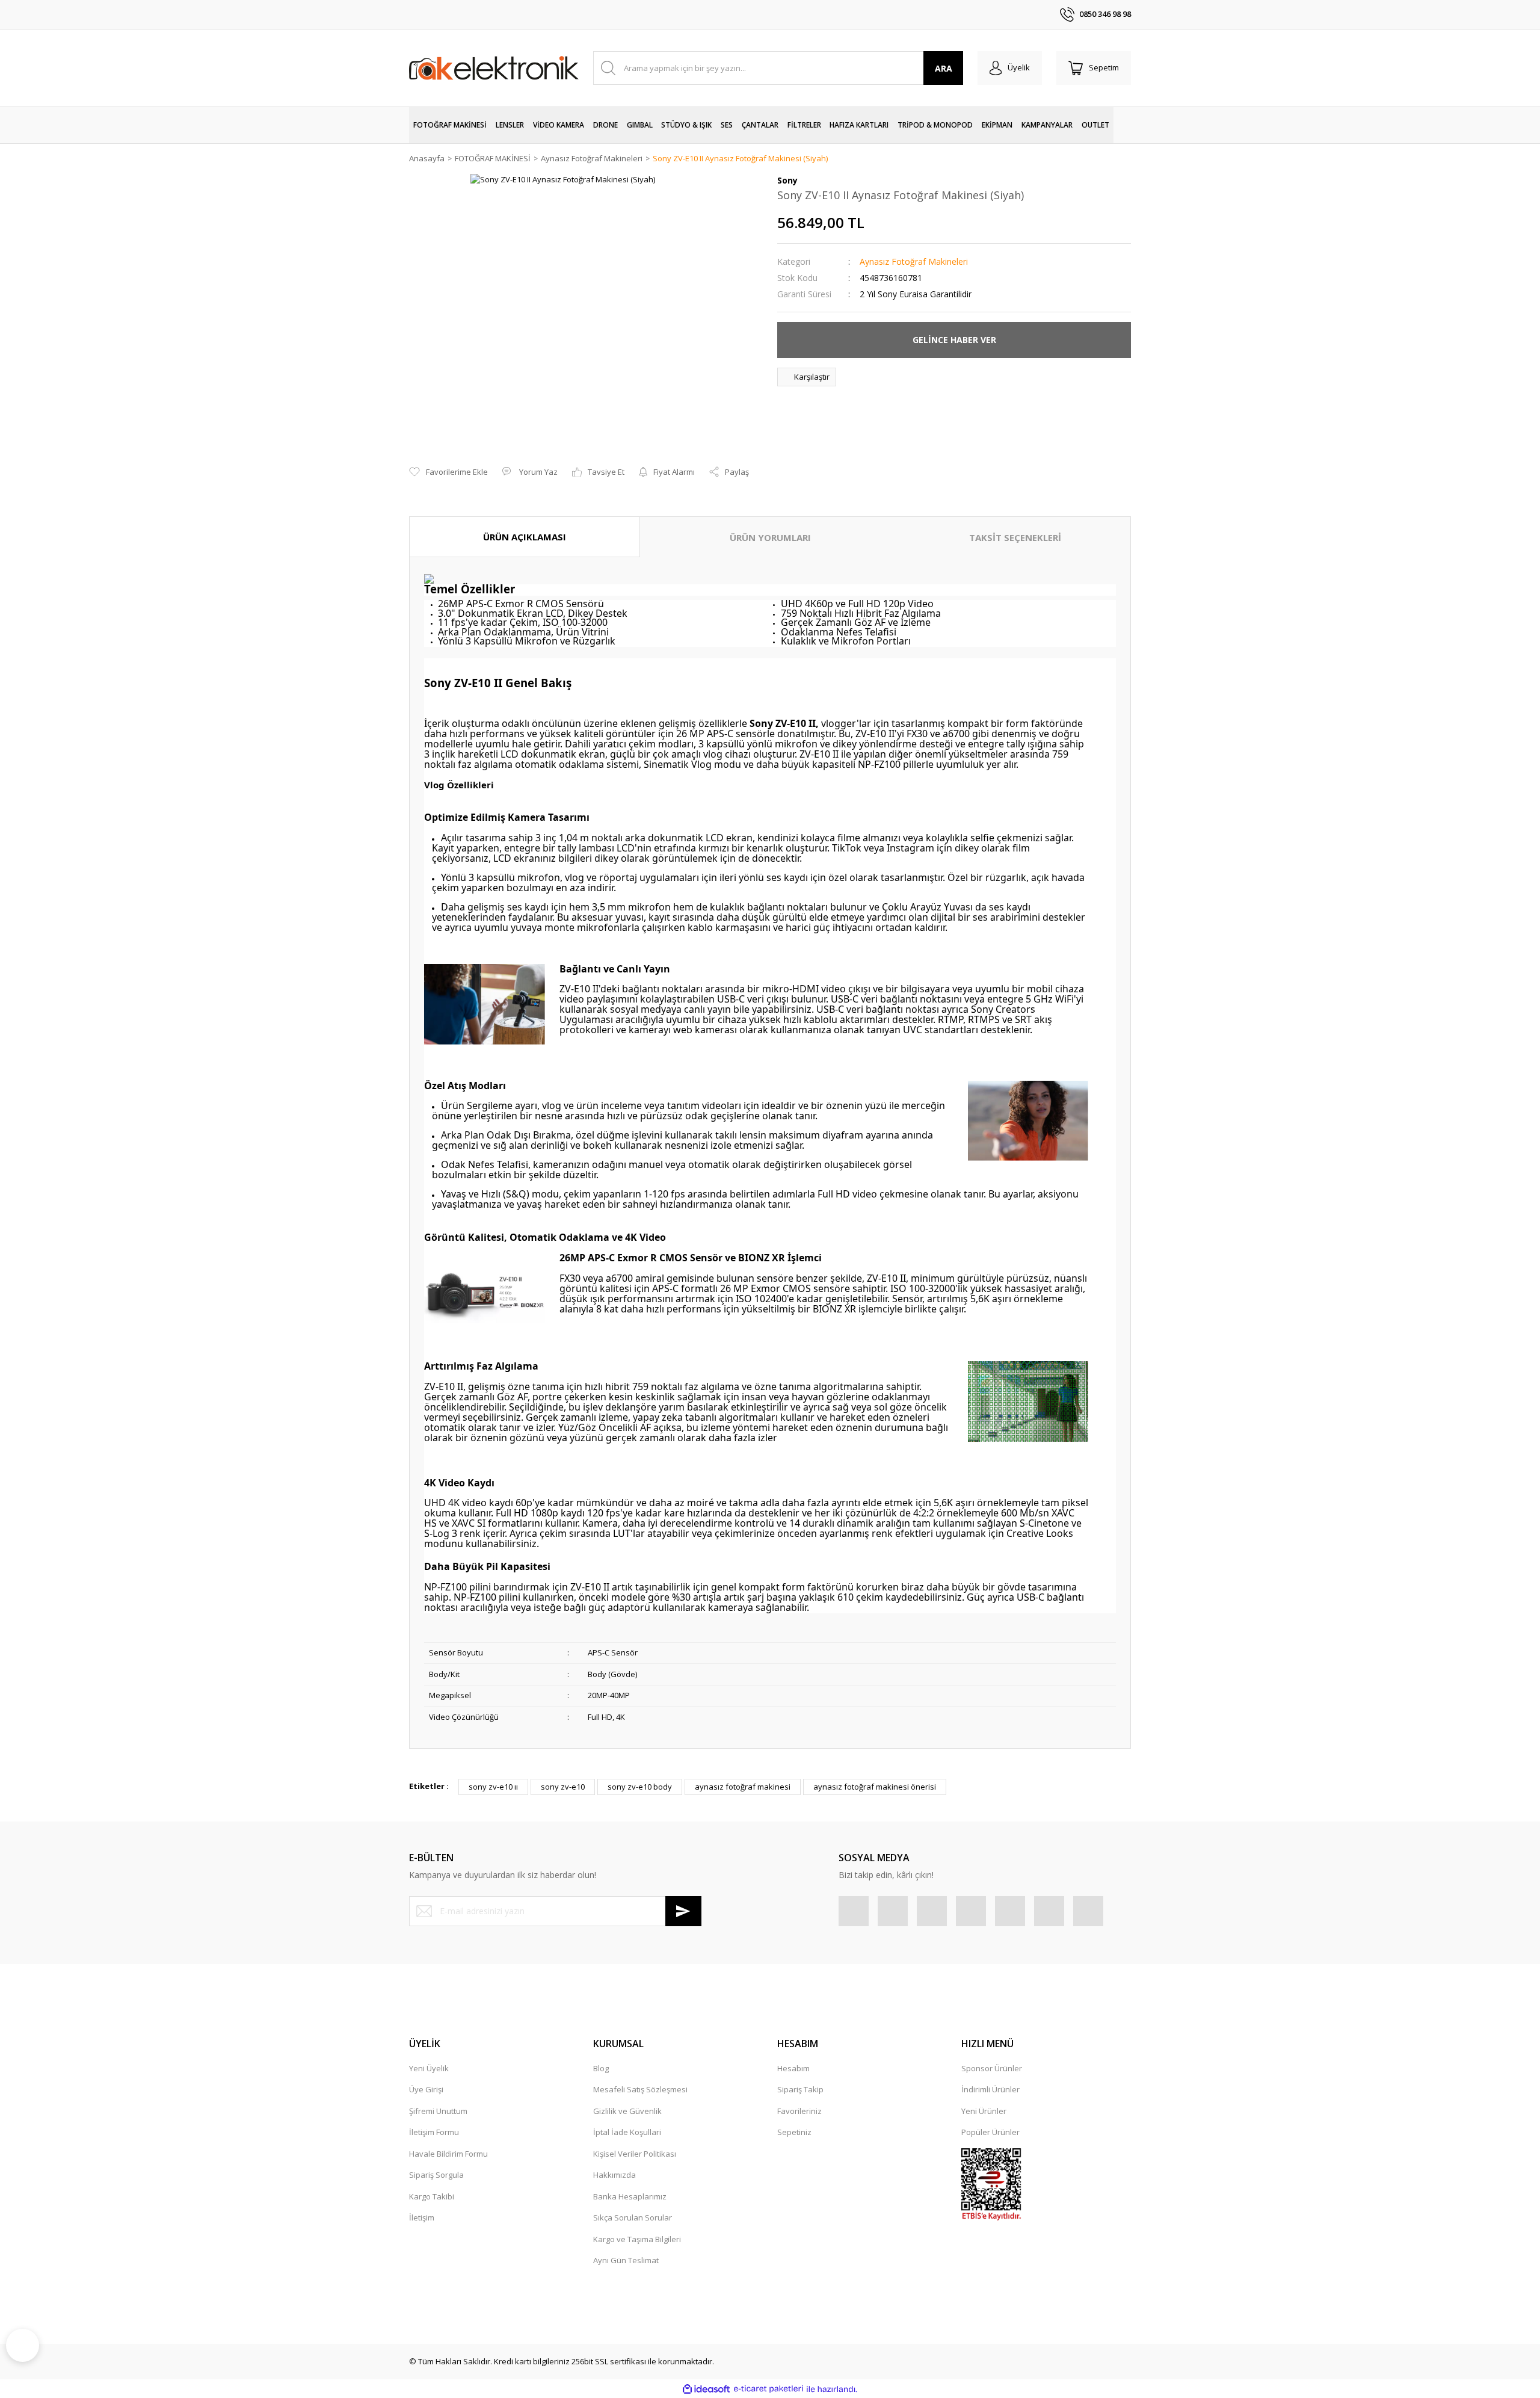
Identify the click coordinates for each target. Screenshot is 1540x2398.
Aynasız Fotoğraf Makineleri (914, 261)
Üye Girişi (426, 2089)
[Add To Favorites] (448, 472)
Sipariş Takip (800, 2089)
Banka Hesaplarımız (630, 2196)
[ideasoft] (706, 2389)
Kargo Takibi (432, 2196)
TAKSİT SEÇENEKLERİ (1015, 537)
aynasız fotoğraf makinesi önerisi (875, 1787)
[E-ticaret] (768, 2389)
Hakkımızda (614, 2175)
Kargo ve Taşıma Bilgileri (637, 2239)
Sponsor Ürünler (992, 2068)
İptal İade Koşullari (627, 2132)
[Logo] (494, 68)
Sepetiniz (794, 2132)
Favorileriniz (799, 2111)
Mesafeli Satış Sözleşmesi (640, 2089)
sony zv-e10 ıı (493, 1787)
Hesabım (793, 2068)
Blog (601, 2068)
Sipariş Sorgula (436, 2175)
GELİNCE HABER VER (954, 340)
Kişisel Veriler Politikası (635, 2154)
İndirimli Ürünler (990, 2089)
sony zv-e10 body (640, 1787)
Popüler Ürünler (990, 2132)
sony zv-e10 (563, 1787)
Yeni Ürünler (984, 2111)
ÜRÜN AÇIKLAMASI (525, 537)
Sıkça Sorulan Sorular (633, 2217)
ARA (944, 68)
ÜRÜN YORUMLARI (770, 537)
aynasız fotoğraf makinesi (743, 1787)
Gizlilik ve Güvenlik (627, 2111)
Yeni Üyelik (429, 2068)
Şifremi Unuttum (438, 2111)
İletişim (422, 2217)
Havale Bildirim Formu (448, 2154)
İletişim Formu (434, 2132)
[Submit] (683, 1911)
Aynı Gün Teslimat (626, 2260)
